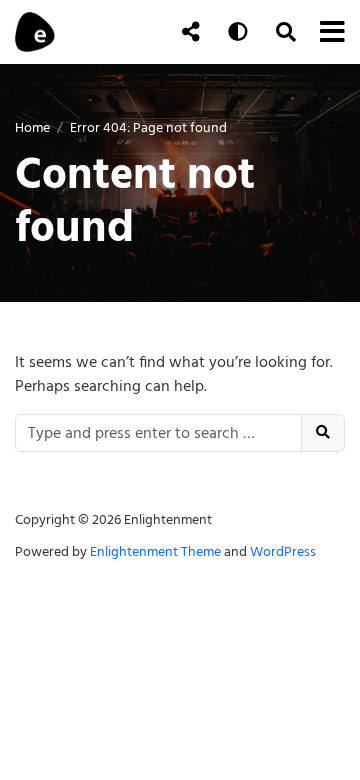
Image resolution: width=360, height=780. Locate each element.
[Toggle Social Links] (191, 32)
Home (32, 127)
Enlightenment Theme (155, 551)
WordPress (283, 551)
